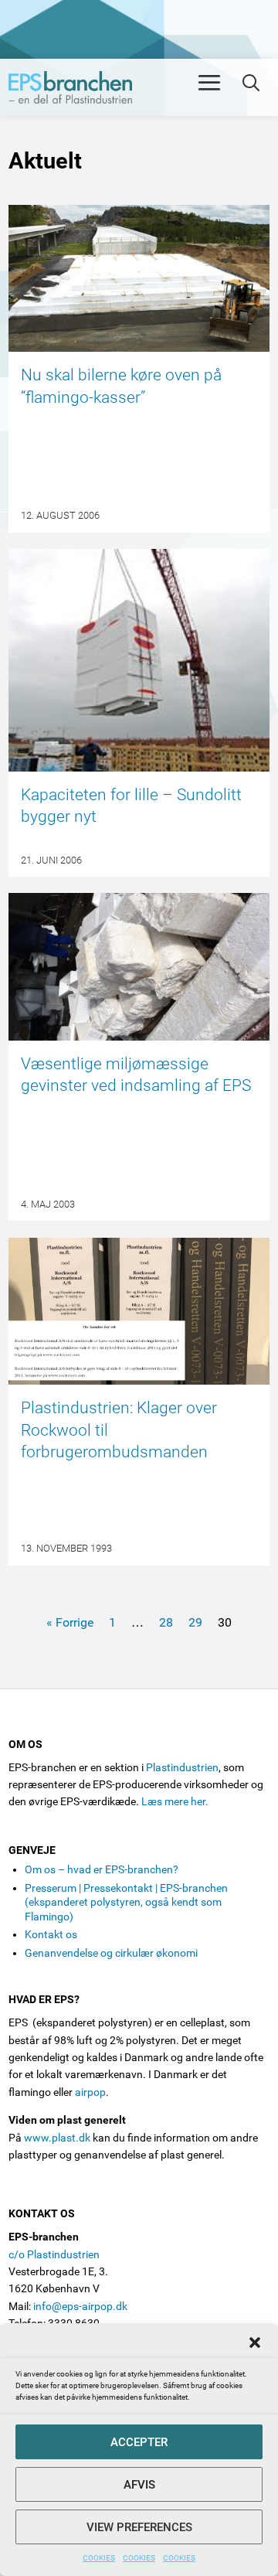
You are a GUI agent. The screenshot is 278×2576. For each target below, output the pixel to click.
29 (195, 1622)
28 (166, 1622)
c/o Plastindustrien (54, 2254)
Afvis (139, 2485)
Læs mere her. (175, 1801)
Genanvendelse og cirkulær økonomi (111, 1953)
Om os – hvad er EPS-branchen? (102, 1869)
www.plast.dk (57, 2138)
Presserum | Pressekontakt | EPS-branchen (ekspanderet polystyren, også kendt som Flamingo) (126, 1902)
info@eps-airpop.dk (80, 2306)
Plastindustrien (182, 1767)
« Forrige (70, 1622)
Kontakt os (51, 1934)
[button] (255, 2343)
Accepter (139, 2442)
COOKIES (99, 2558)
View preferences (139, 2527)
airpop (90, 2092)
